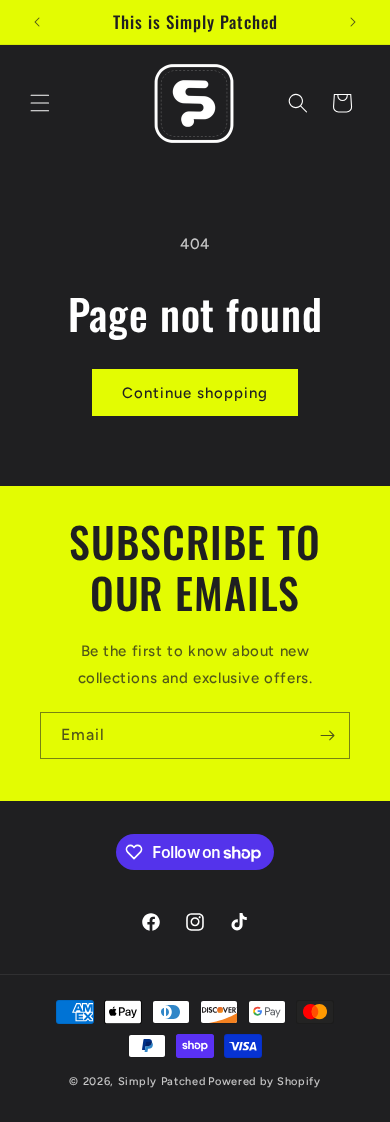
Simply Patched (162, 1081)
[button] (40, 103)
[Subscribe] (327, 735)
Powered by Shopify (264, 1081)
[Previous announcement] (37, 22)
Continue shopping (195, 393)
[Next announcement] (353, 22)
